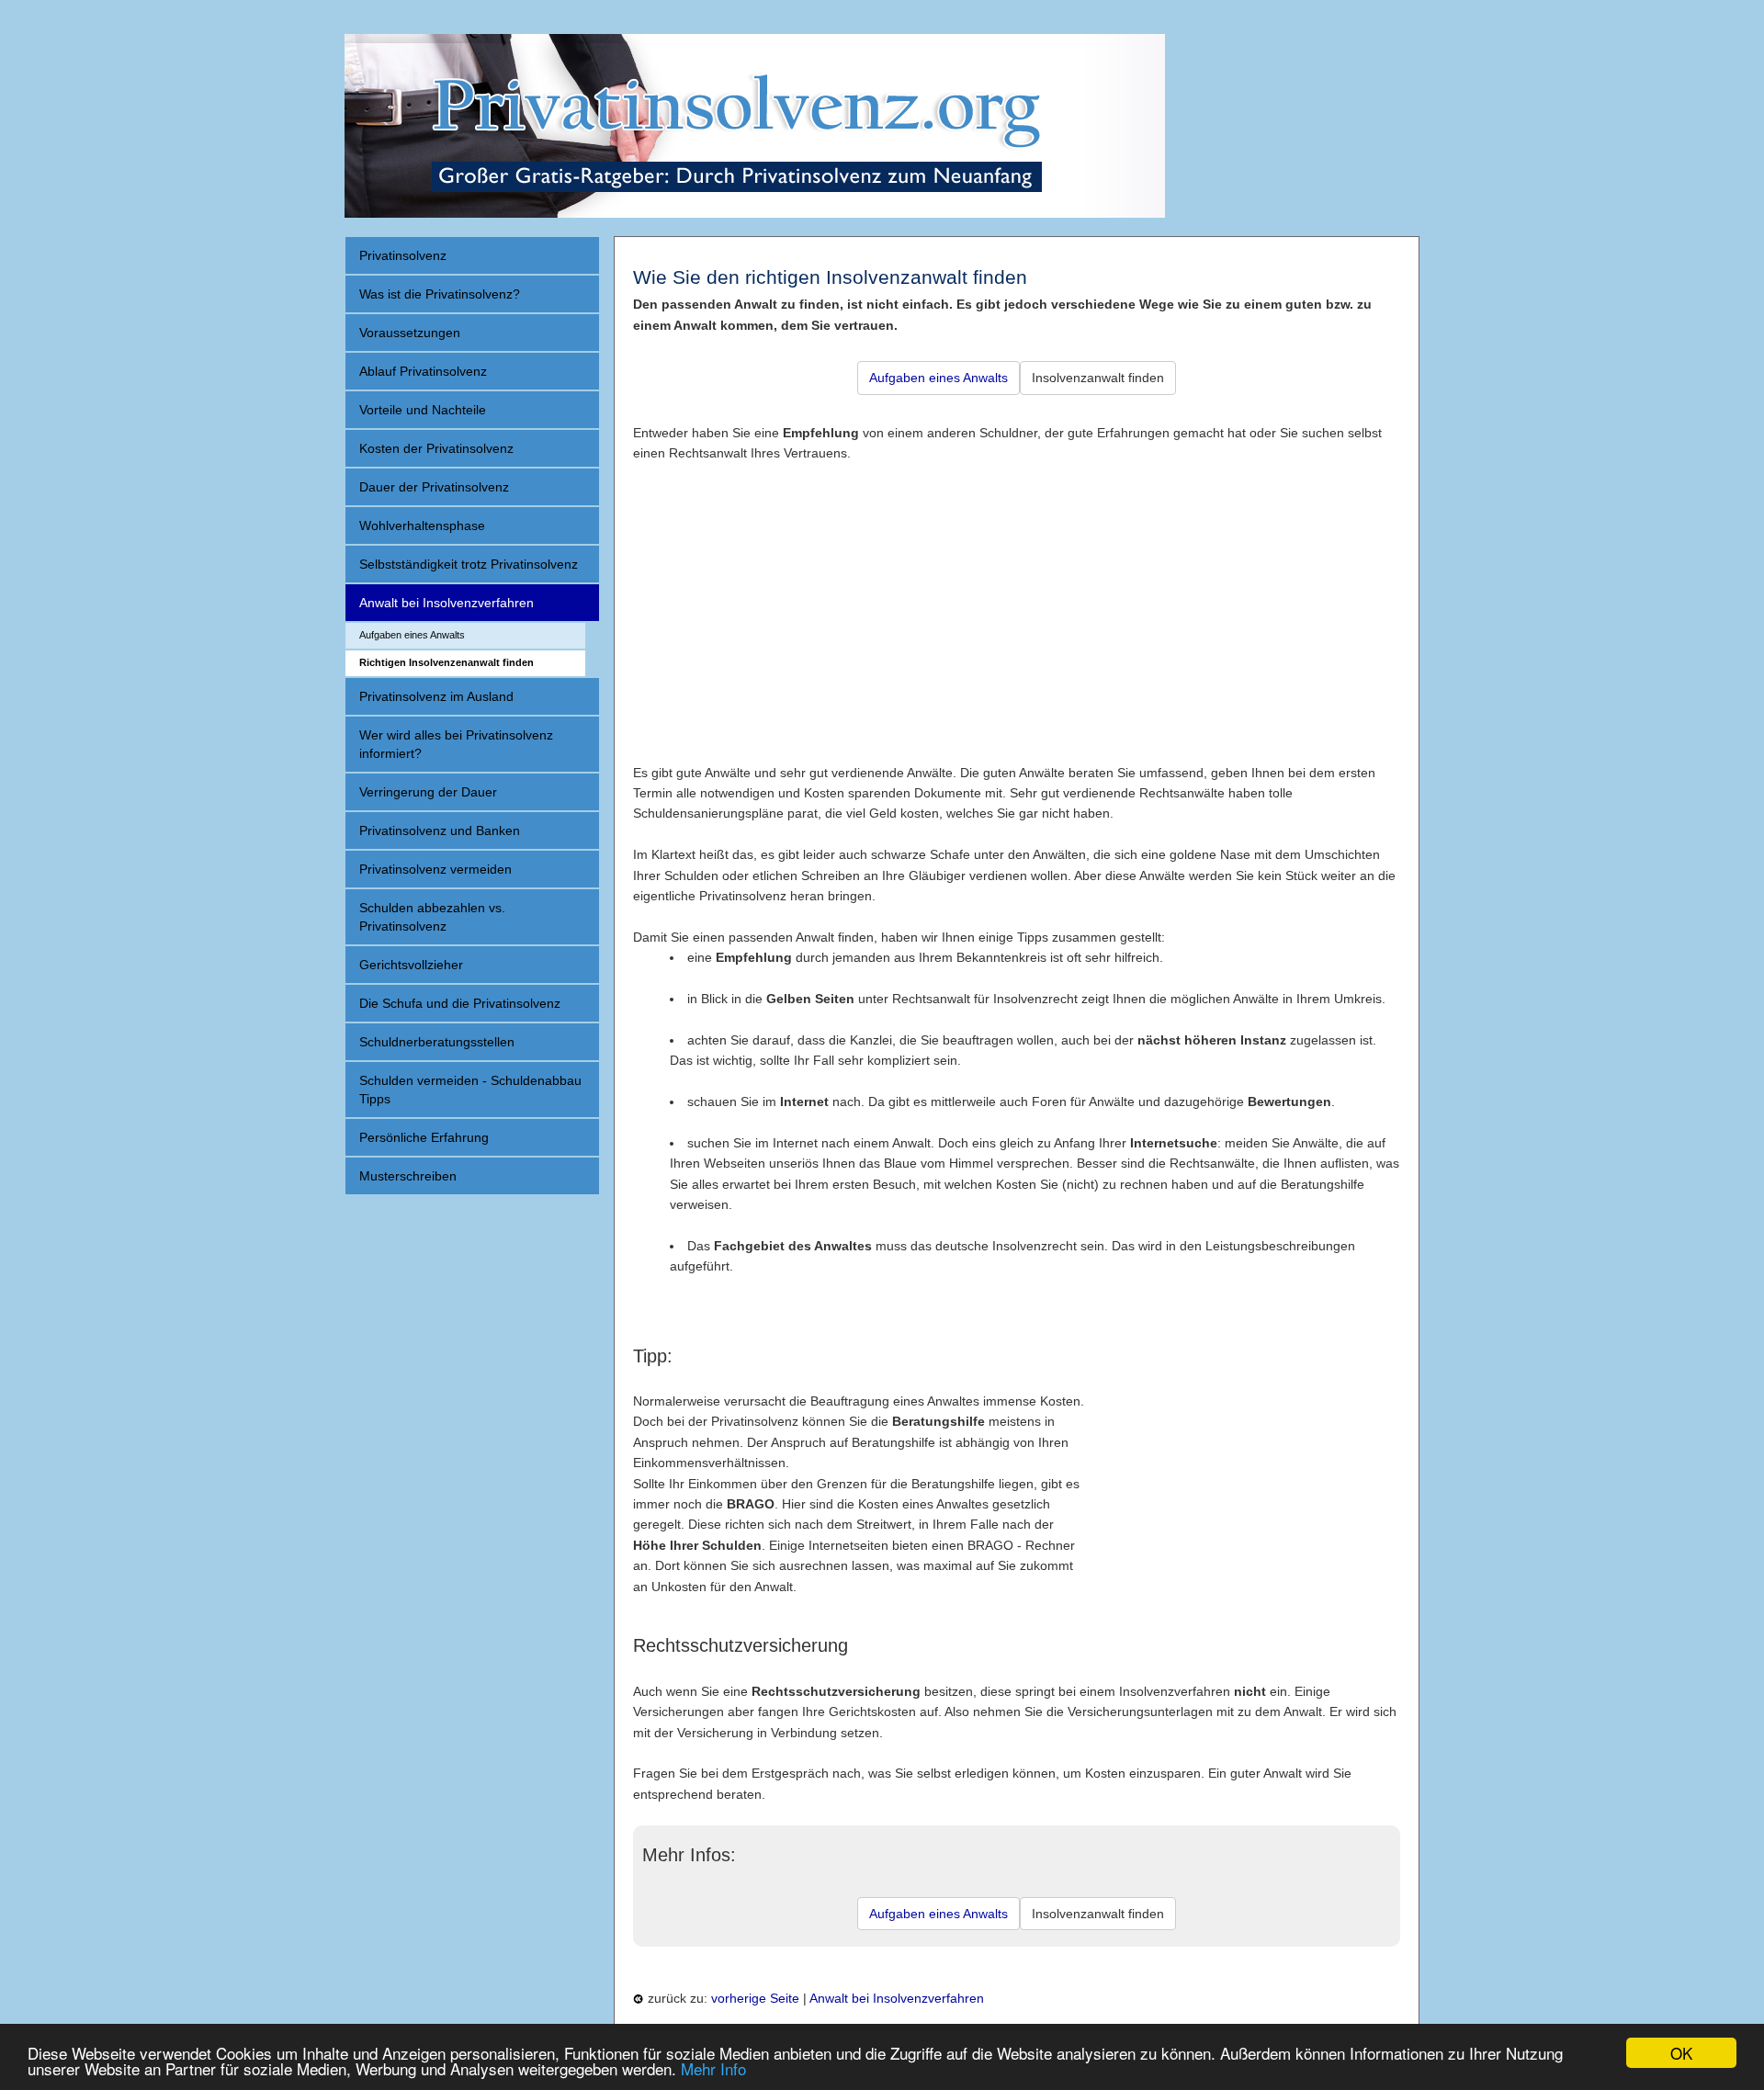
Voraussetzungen (410, 333)
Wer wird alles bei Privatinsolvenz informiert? (456, 744)
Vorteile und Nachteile (423, 410)
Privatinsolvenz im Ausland (436, 696)
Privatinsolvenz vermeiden (435, 869)
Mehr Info (713, 2068)
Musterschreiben (408, 1176)
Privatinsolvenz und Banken (440, 830)
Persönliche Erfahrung (424, 1137)
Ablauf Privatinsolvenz (423, 371)
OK (1681, 2053)
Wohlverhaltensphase (422, 525)
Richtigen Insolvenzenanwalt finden (447, 662)
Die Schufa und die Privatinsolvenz (460, 1003)
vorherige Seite (755, 1998)
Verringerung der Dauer (428, 792)
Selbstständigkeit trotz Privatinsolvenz (469, 564)
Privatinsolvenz (403, 255)
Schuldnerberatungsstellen (437, 1042)
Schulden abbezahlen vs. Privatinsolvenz (432, 917)
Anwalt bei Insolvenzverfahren (447, 603)
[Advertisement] (1017, 593)
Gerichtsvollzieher (411, 965)
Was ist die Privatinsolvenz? (440, 294)
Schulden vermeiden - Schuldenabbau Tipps (470, 1090)
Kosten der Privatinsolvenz (436, 448)
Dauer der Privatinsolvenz (434, 487)
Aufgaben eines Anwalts (412, 635)
